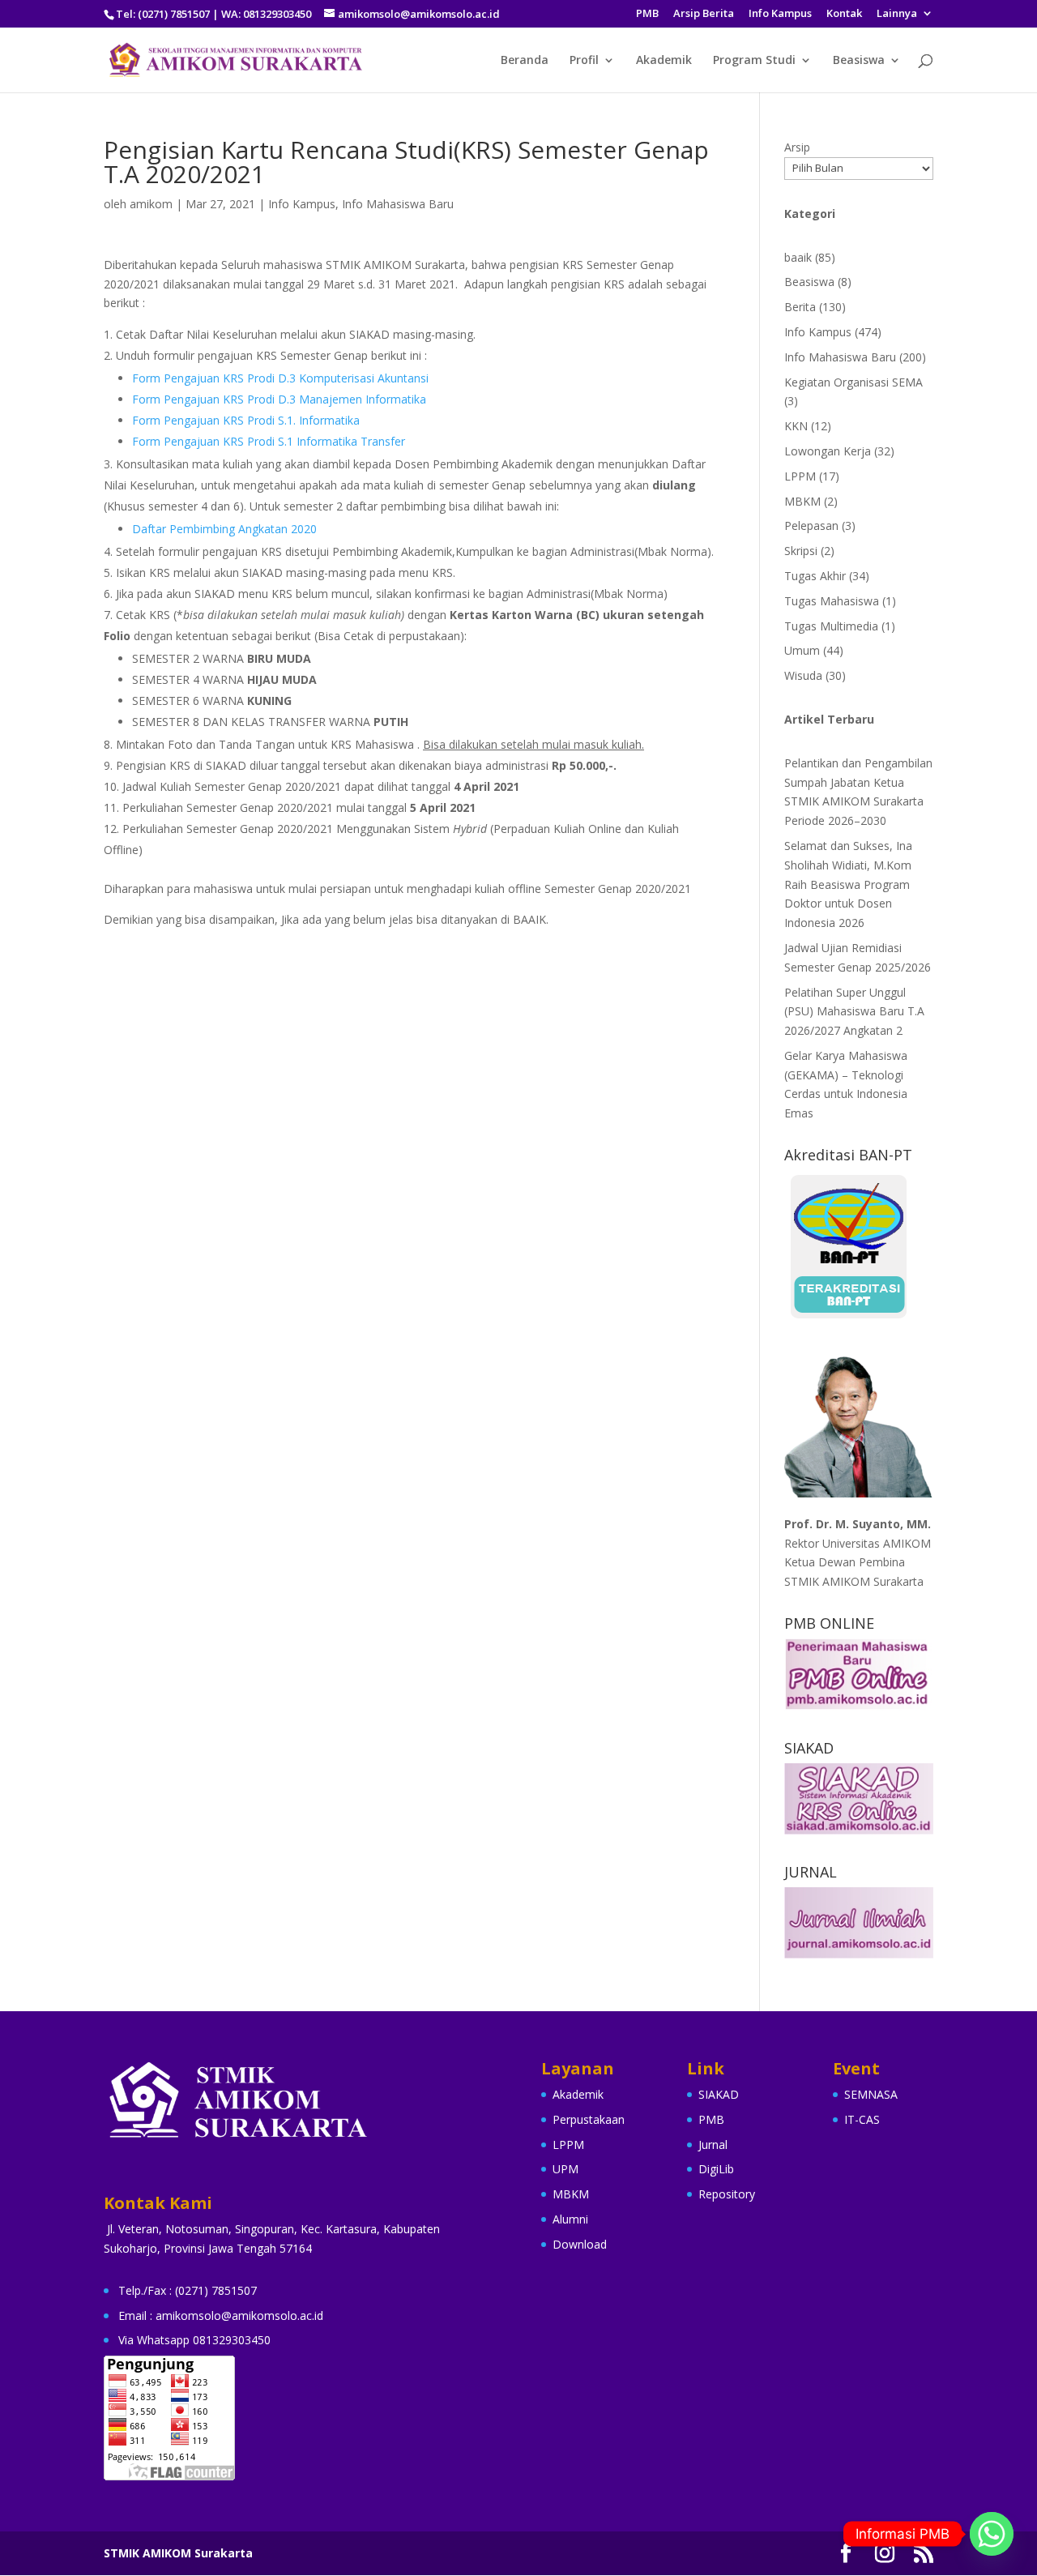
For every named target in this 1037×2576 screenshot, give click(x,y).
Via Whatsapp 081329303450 (194, 2340)
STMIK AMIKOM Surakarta (178, 2553)
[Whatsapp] (992, 2534)
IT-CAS (862, 2119)
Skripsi (801, 551)
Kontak (844, 14)
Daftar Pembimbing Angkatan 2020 (224, 529)
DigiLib (716, 2169)
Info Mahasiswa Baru (398, 204)
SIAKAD (719, 2094)
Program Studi (754, 61)
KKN (796, 426)
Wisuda (803, 675)
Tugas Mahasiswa (832, 601)
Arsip (797, 147)
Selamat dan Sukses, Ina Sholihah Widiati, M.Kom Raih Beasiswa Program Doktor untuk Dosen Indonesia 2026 (848, 884)
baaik (798, 257)
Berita (800, 307)
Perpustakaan (589, 2119)
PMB (647, 14)
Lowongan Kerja (828, 451)
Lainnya (897, 14)
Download (580, 2244)
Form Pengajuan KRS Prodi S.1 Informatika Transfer (269, 441)
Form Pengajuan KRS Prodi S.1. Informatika (246, 420)
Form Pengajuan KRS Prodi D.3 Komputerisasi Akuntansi (280, 378)
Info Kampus (780, 14)
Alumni (570, 2219)
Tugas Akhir (815, 576)
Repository (727, 2194)
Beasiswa (859, 61)
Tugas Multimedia (831, 626)
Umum (802, 650)
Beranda (525, 61)
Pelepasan (811, 525)
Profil (584, 61)
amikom (151, 204)
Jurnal (713, 2145)
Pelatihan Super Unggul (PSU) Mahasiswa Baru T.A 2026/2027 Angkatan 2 (854, 1012)
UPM (565, 2169)
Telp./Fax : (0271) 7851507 (188, 2290)
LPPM (800, 476)
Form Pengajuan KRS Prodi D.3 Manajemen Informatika (279, 399)
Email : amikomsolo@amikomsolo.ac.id (221, 2315)
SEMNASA (871, 2094)
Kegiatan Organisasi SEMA (853, 382)
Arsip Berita (704, 14)
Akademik (664, 61)
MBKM (802, 501)
